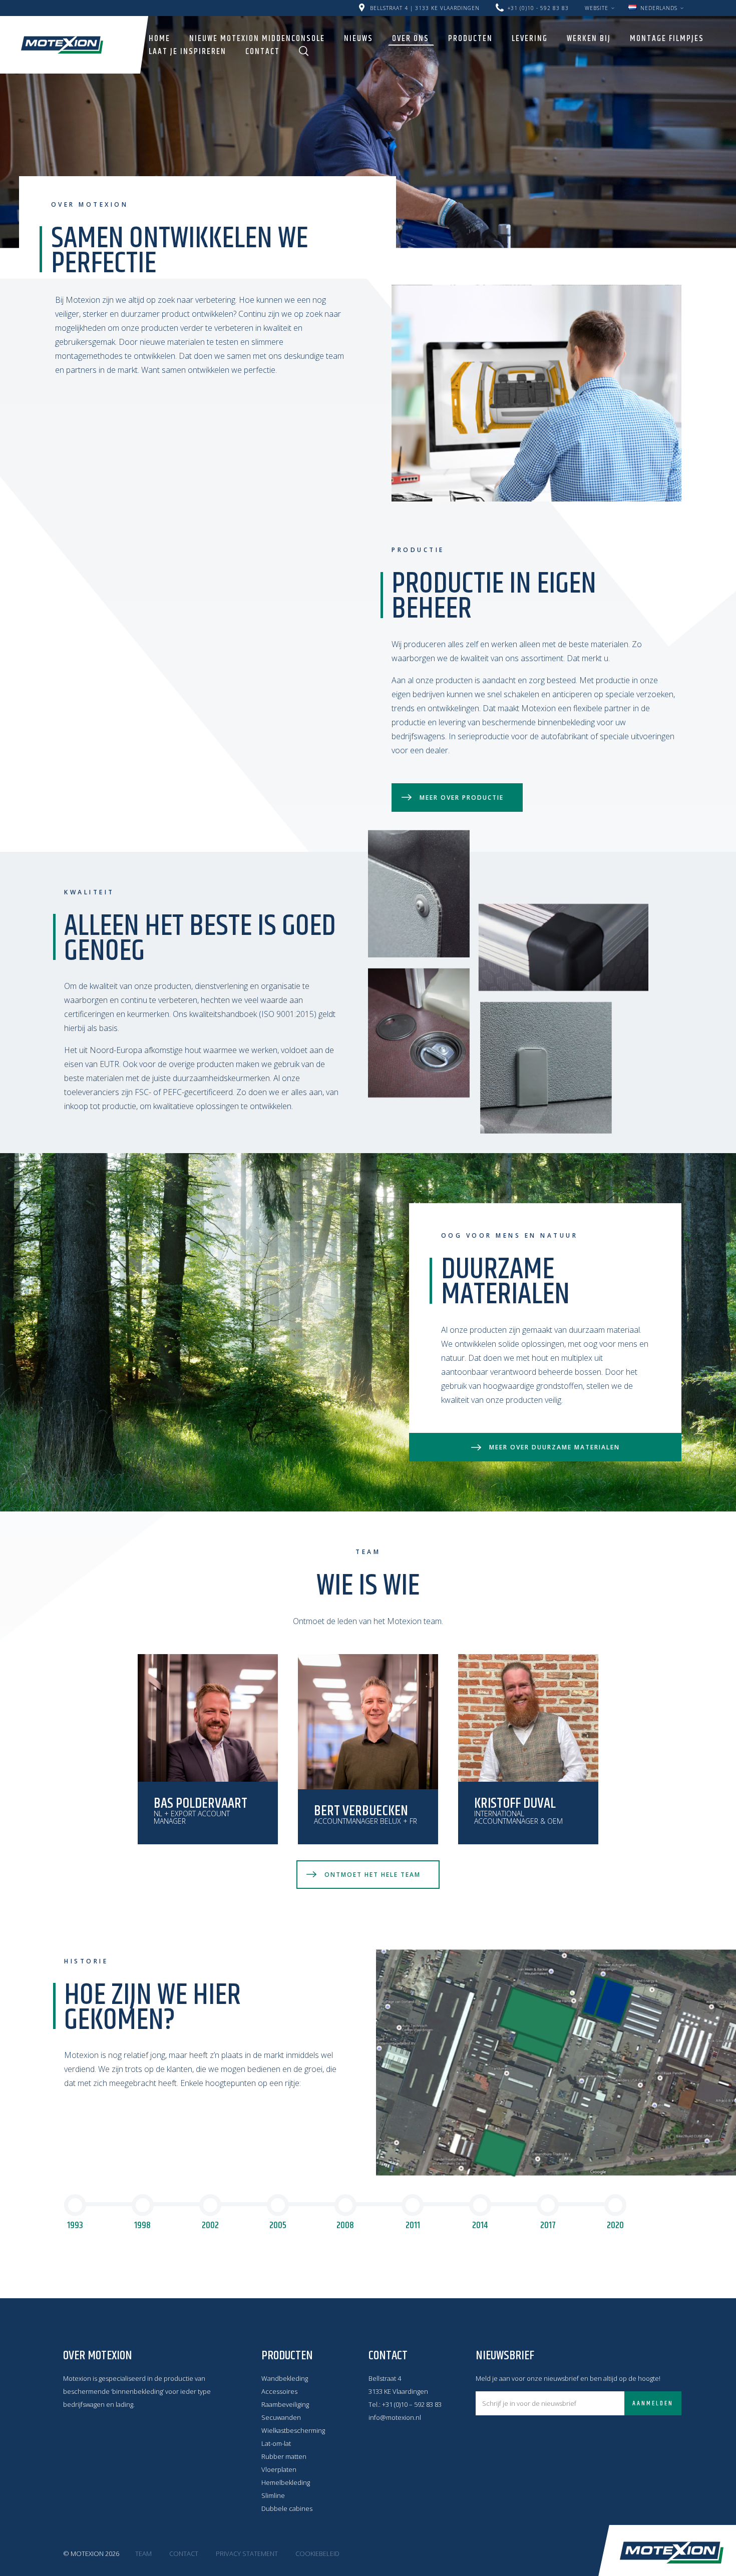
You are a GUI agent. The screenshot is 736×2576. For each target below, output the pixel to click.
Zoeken (304, 51)
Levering (530, 39)
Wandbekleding (285, 2378)
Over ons (411, 39)
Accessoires (279, 2391)
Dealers (580, 4)
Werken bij (589, 39)
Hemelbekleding (286, 2482)
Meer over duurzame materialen (555, 1447)
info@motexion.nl (395, 2417)
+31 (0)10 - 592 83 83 (538, 8)
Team (143, 2553)
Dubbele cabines (287, 2508)
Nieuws (358, 39)
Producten (470, 39)
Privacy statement (247, 2553)
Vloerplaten (279, 2469)
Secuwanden (281, 2417)
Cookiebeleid (317, 2553)
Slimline (273, 2495)
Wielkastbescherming (293, 2430)
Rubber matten (284, 2456)
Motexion (62, 45)
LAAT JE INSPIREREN (188, 52)
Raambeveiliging (285, 2404)
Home (159, 39)
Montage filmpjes (667, 39)
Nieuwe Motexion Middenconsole (257, 39)
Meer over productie (462, 798)
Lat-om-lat (276, 2443)
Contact (263, 52)
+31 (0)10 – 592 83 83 (412, 2404)
